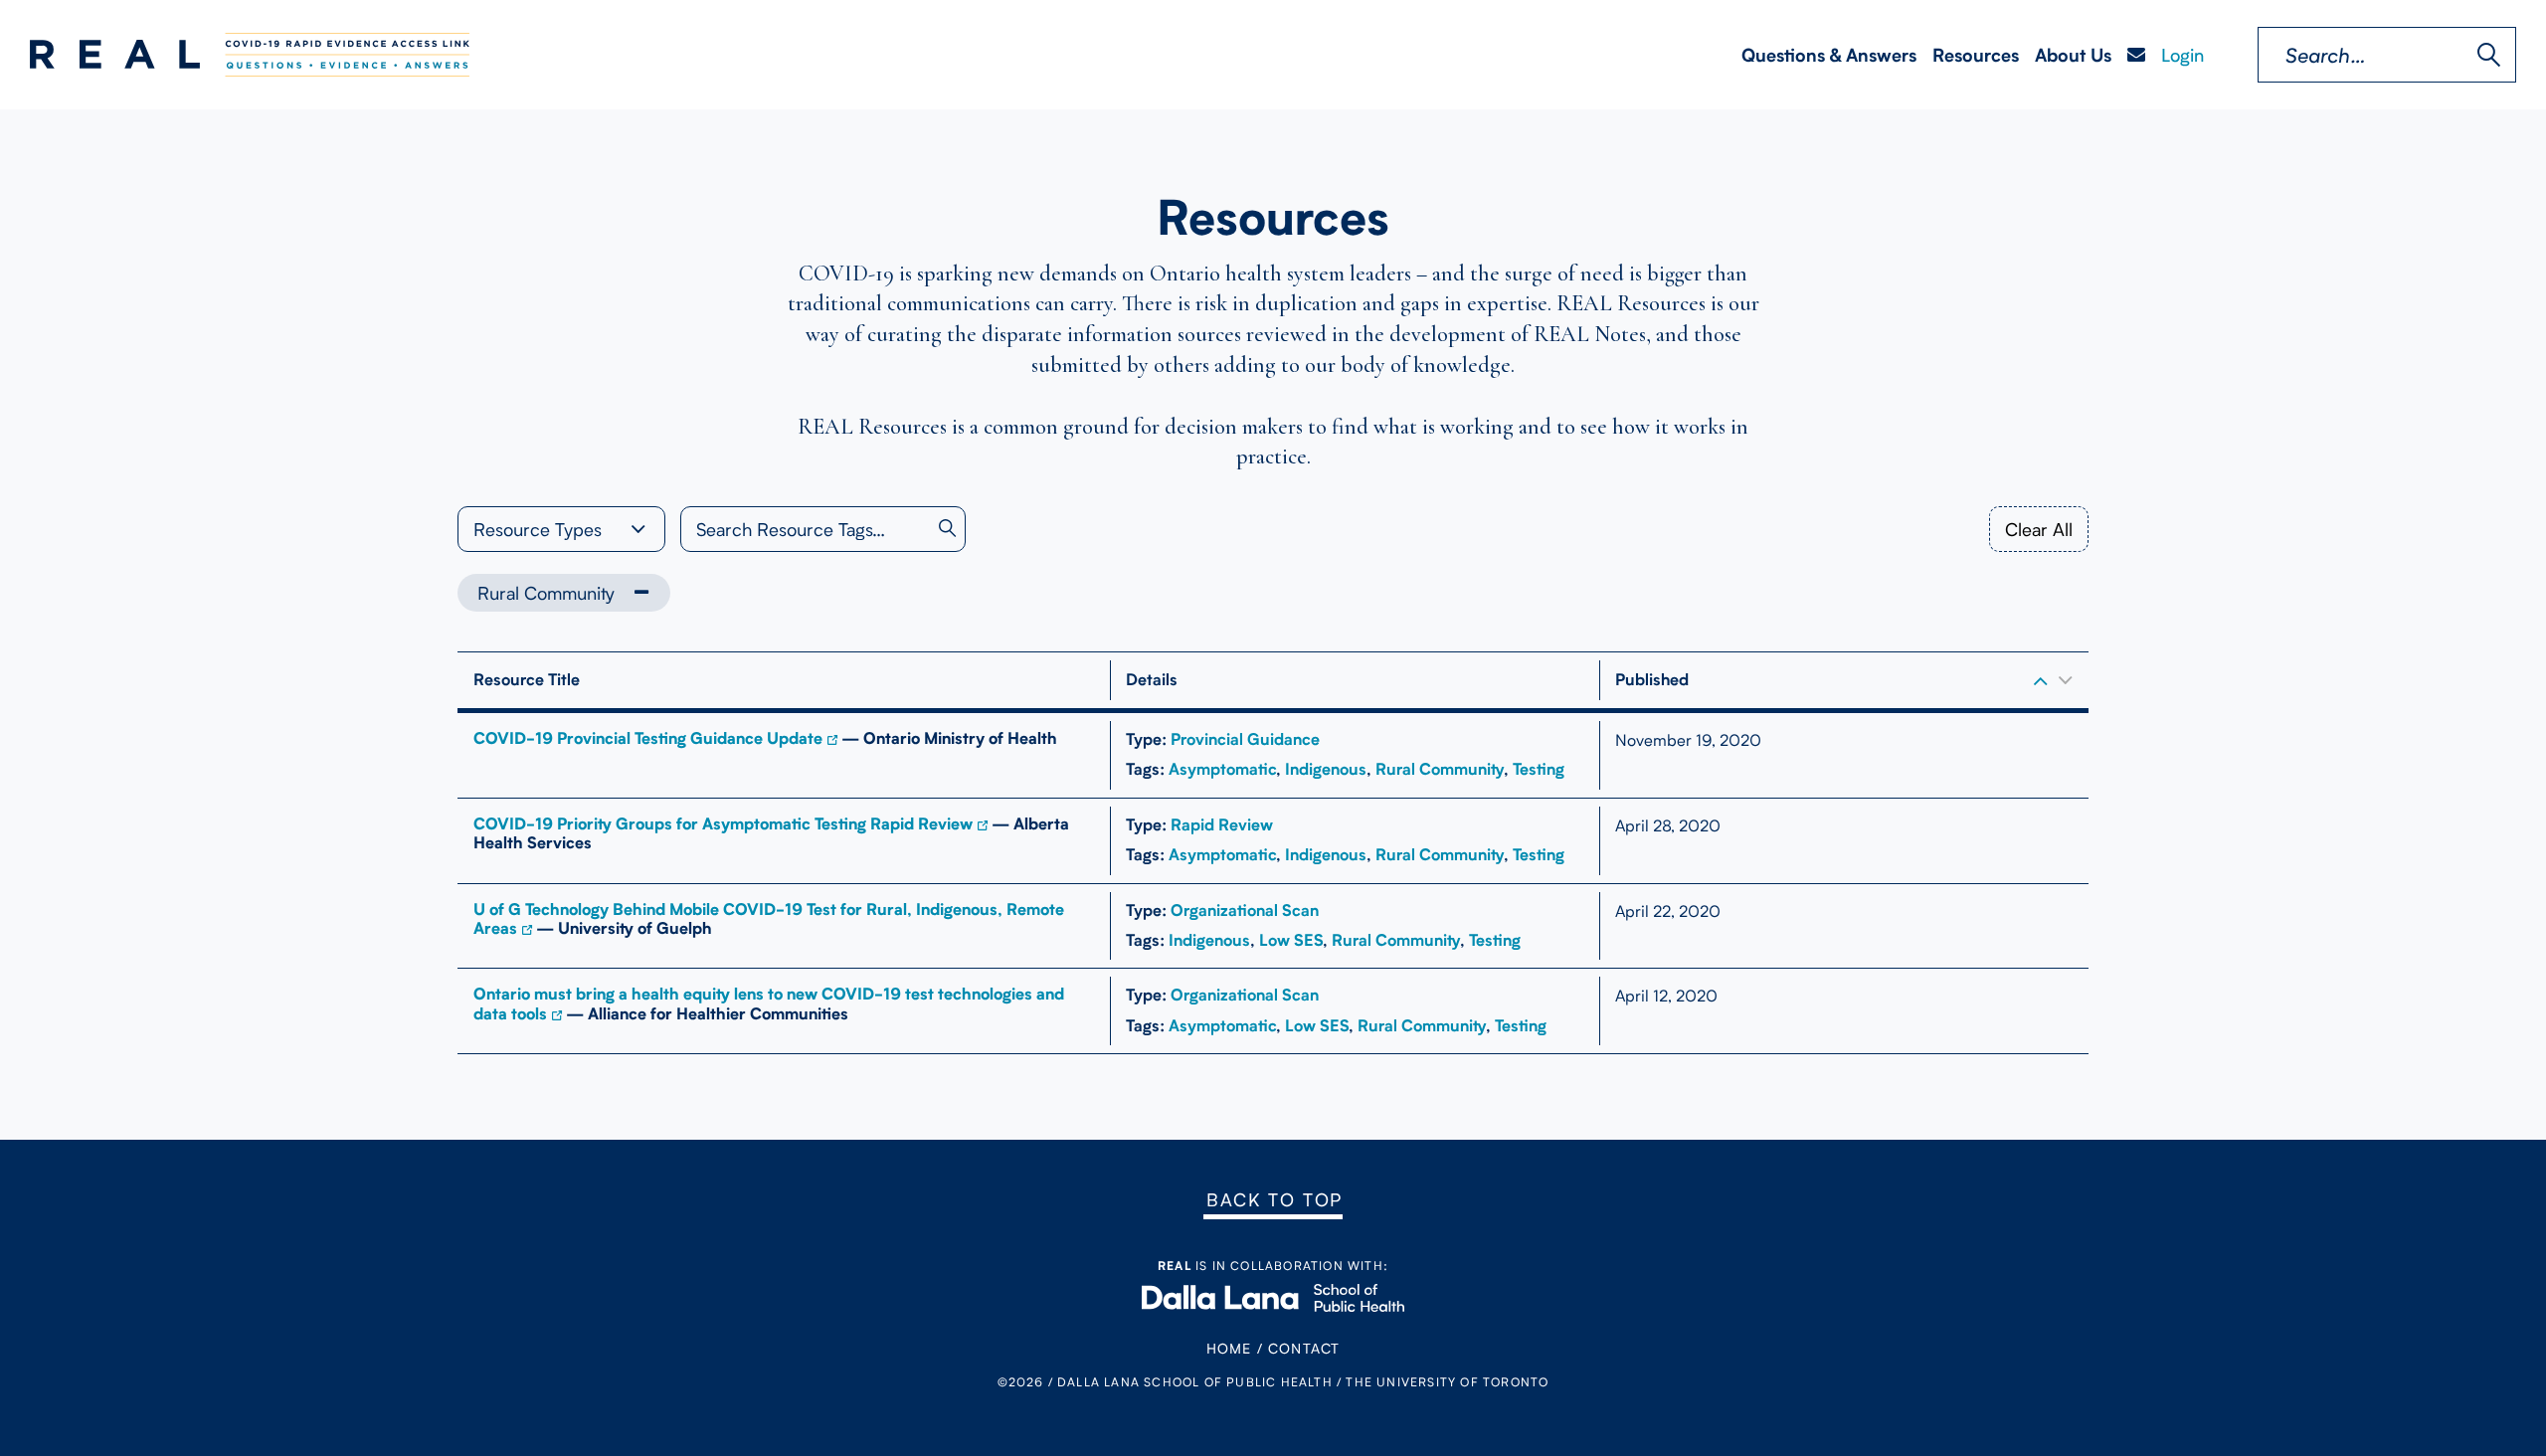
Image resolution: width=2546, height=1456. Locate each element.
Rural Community (546, 593)
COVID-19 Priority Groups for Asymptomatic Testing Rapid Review (723, 824)
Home (1229, 1348)
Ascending (2040, 680)
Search (2489, 55)
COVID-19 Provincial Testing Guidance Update (648, 738)
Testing (1539, 769)
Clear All (2039, 529)
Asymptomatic (1222, 769)
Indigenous (1326, 769)
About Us (2073, 55)
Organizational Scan (1245, 910)
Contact (1304, 1348)
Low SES (1291, 940)
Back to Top (1274, 1199)
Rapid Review (1222, 825)
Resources (1976, 55)
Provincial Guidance (1245, 739)
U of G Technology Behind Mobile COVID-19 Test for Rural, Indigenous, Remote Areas (769, 919)
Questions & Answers (1829, 55)
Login (2182, 55)
